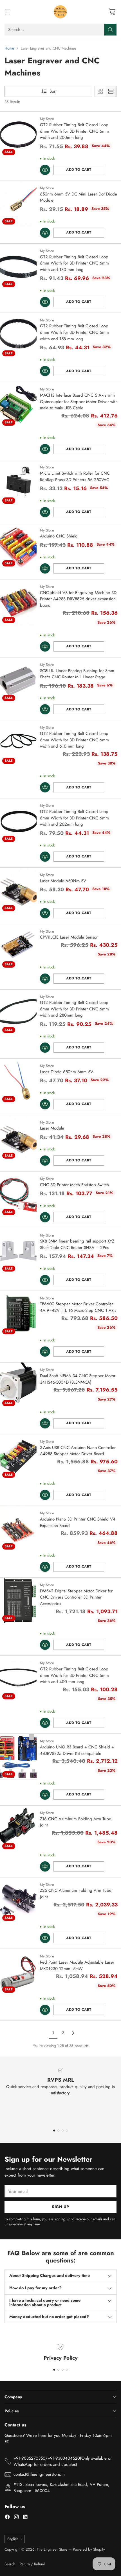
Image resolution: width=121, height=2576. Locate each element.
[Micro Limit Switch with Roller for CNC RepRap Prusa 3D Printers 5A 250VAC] (18, 483)
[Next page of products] (73, 2033)
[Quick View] (45, 170)
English (13, 2539)
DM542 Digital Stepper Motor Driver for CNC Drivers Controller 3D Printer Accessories (76, 1597)
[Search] (110, 30)
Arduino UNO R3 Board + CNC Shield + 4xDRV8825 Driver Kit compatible (77, 1750)
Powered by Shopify (89, 2549)
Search (10, 2564)
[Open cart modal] (112, 12)
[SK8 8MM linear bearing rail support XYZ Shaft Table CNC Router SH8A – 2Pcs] (18, 1251)
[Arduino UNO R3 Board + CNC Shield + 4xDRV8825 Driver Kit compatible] (18, 1757)
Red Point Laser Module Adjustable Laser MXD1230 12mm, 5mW (77, 1965)
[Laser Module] (18, 1138)
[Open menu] (7, 12)
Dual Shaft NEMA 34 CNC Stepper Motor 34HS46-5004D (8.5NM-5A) (78, 1379)
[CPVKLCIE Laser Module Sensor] (18, 947)
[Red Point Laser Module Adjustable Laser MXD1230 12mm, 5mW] (18, 1972)
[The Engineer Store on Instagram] (16, 2518)
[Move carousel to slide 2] (58, 2131)
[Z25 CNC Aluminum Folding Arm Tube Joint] (18, 1900)
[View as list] (111, 91)
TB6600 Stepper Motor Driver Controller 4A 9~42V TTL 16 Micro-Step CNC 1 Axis (78, 1307)
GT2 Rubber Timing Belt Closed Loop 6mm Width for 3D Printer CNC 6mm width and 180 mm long (74, 263)
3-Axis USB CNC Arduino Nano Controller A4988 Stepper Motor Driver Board (78, 1451)
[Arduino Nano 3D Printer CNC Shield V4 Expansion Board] (18, 1529)
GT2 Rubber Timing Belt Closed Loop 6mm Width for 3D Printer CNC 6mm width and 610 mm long (74, 740)
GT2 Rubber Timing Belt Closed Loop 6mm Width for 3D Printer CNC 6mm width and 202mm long (74, 818)
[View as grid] (100, 91)
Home (9, 48)
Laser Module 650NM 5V (63, 881)
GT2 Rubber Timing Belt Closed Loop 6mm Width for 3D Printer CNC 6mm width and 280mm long (74, 1009)
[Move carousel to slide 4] (67, 2131)
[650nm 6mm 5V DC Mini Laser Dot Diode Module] (18, 204)
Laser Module (52, 1128)
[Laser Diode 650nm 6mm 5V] (18, 1082)
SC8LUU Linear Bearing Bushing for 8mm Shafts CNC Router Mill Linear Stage (77, 674)
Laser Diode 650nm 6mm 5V (67, 1072)
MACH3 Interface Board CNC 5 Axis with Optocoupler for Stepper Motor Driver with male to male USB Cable (79, 402)
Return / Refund (33, 2564)
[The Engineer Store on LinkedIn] (25, 2518)
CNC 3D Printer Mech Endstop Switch (74, 1185)
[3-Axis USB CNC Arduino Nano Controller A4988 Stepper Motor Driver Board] (18, 1457)
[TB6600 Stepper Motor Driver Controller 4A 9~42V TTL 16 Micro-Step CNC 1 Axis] (18, 1314)
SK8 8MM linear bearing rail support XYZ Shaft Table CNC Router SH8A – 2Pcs (77, 1244)
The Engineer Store (52, 2549)
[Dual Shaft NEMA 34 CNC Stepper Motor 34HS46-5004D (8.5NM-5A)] (18, 1385)
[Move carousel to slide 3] (63, 2131)
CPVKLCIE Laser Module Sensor (69, 937)
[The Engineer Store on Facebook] (7, 2518)
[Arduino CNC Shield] (18, 546)
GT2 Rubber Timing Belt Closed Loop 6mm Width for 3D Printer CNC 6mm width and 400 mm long (74, 1675)
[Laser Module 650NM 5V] (18, 891)
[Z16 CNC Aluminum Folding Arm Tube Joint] (18, 1829)
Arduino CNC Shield (59, 536)
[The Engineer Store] (60, 12)
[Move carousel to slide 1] (54, 2131)
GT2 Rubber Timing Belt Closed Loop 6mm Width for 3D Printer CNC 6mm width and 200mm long (74, 131)
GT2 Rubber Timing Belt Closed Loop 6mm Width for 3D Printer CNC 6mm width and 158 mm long (74, 332)
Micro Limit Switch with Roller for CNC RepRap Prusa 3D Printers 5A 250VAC (75, 476)
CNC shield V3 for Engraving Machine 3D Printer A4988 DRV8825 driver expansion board (78, 599)
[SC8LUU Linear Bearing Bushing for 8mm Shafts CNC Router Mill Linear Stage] (18, 680)
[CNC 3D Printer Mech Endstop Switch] (18, 1194)
